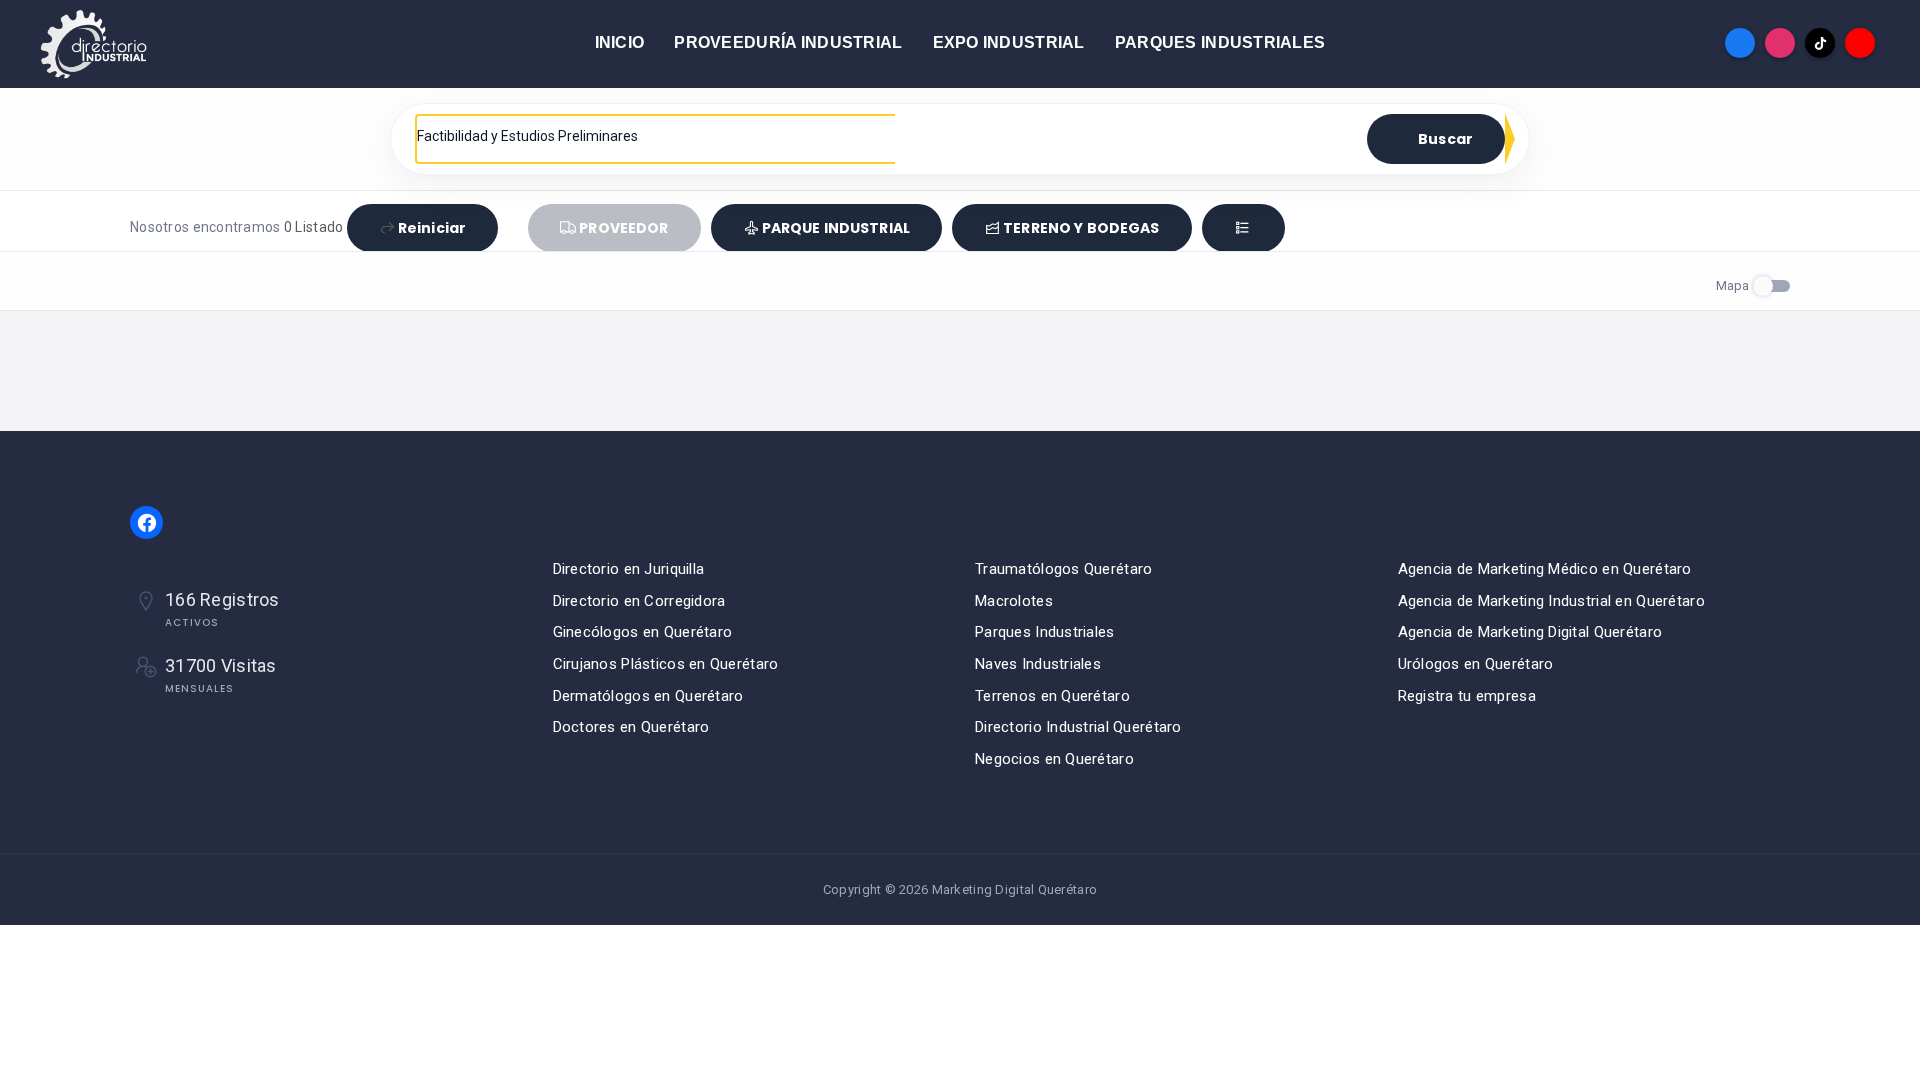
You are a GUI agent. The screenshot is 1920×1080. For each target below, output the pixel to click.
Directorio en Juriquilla (629, 569)
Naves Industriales (1038, 664)
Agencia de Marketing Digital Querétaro (1530, 632)
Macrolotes (1014, 601)
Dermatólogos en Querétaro (648, 696)
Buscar (1445, 139)
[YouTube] (1860, 43)
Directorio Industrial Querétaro (1078, 727)
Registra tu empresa (1467, 696)
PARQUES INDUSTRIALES (1220, 42)
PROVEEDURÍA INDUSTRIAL (788, 42)
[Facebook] (1740, 43)
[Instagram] (1780, 43)
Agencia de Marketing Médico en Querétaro (1545, 569)
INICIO (620, 42)
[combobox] (656, 136)
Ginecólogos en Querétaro (643, 632)
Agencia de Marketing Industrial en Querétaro (1551, 601)
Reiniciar (432, 228)
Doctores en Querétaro (631, 727)
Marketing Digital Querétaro (1015, 889)
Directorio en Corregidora (639, 601)
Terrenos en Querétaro (1052, 696)
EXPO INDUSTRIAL (1009, 42)
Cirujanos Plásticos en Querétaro (666, 664)
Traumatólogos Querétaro (1063, 569)
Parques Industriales (1045, 632)
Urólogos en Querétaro (1476, 664)
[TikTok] (1820, 43)
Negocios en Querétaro (1054, 759)
